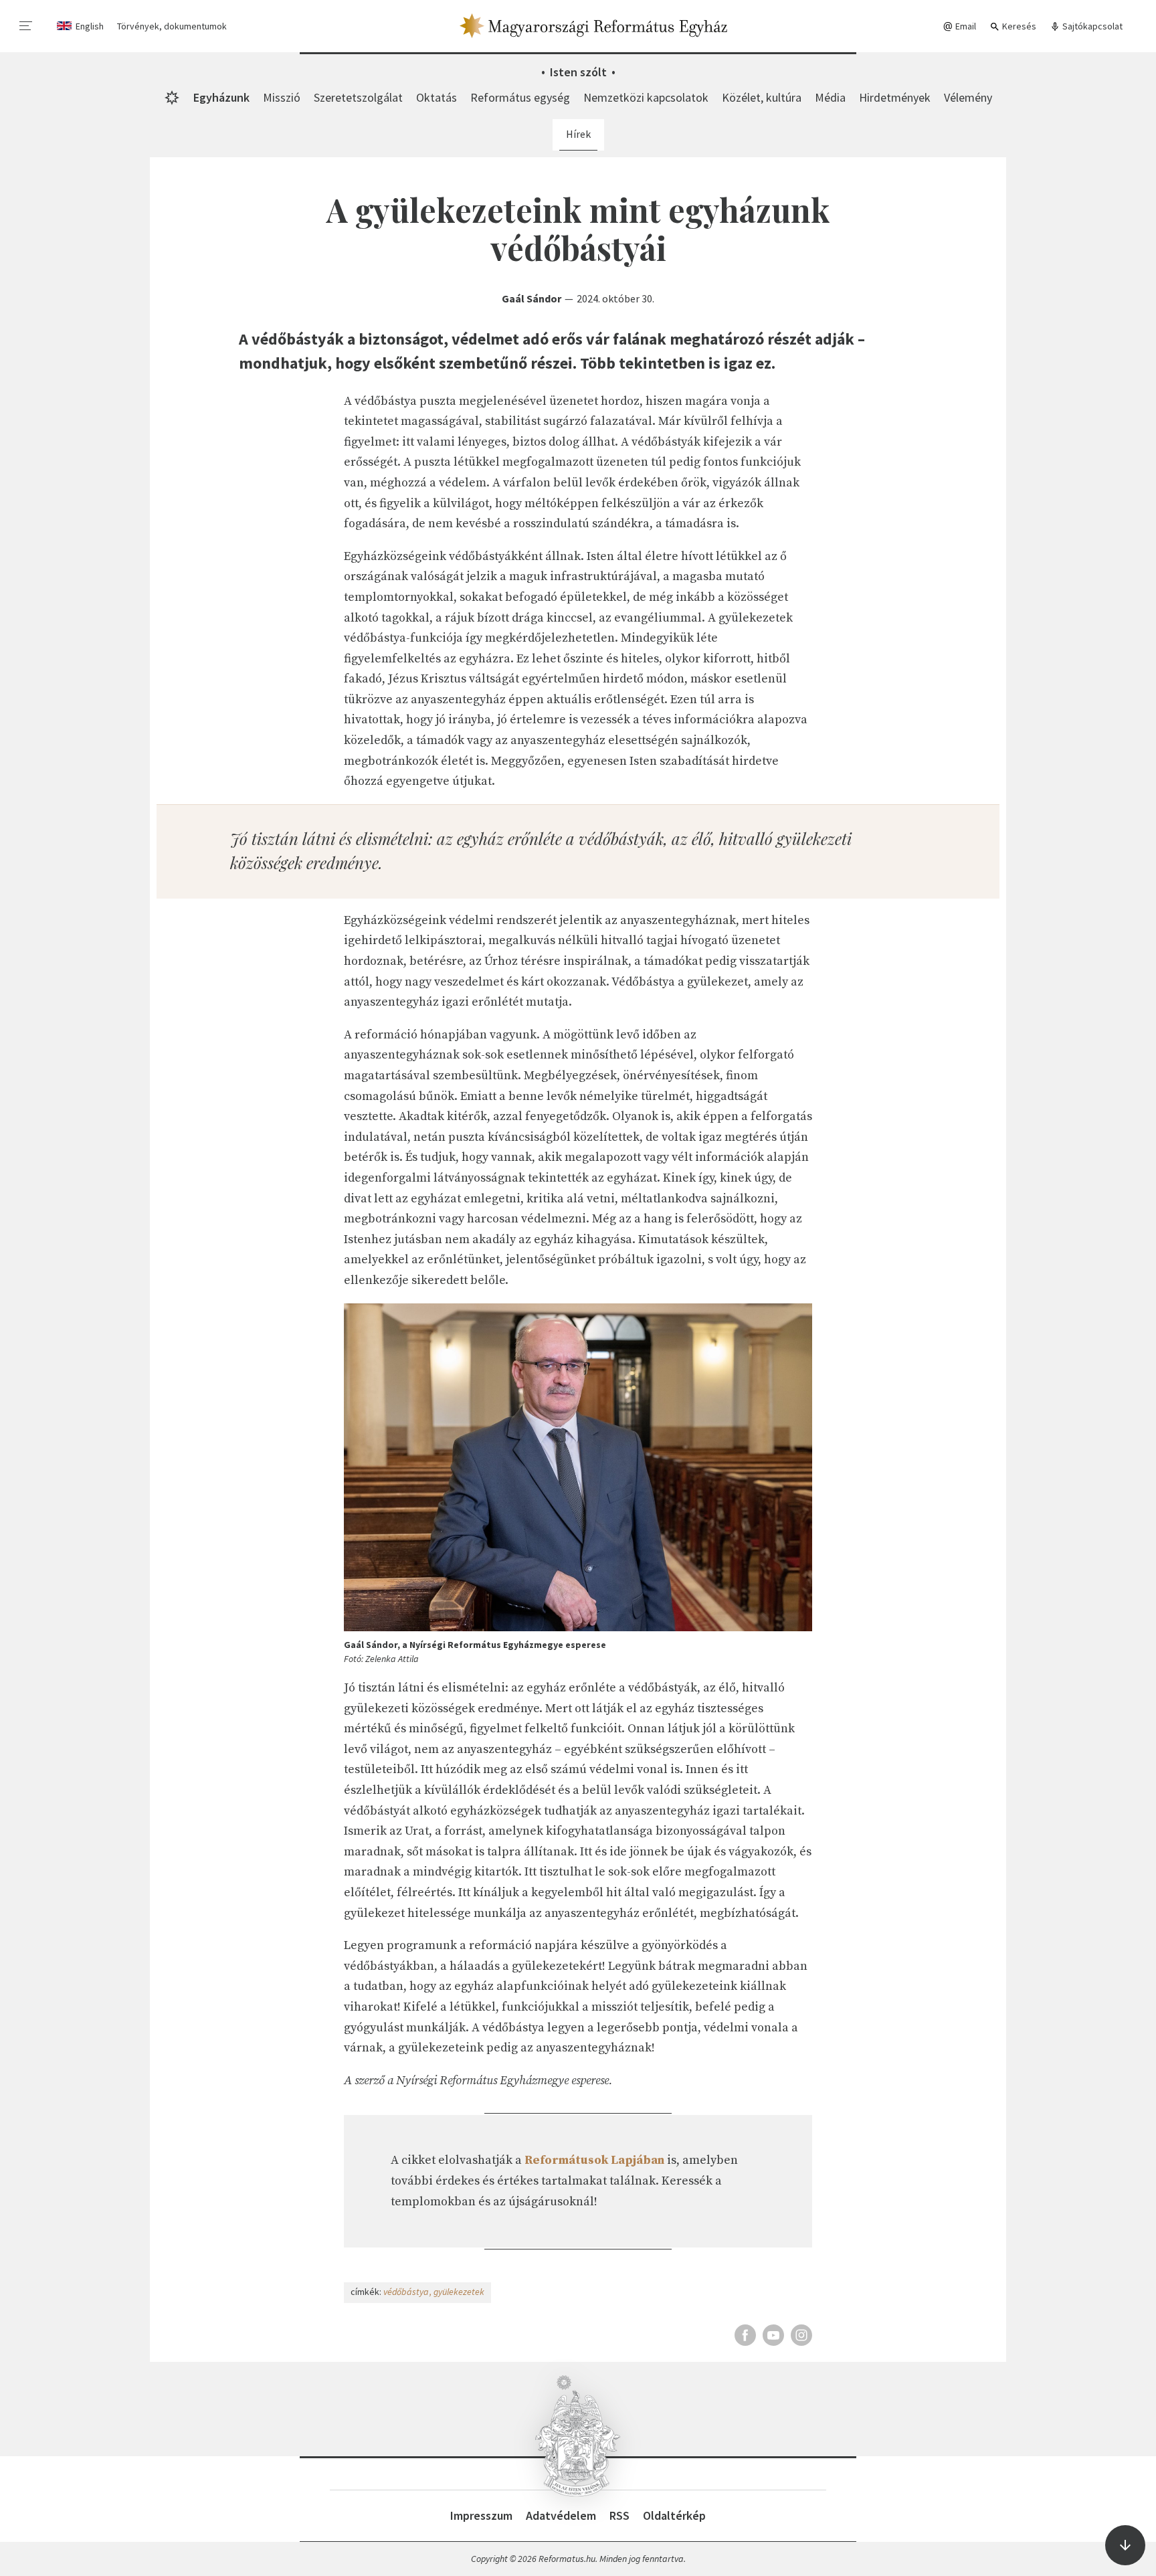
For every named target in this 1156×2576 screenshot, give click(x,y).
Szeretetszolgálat (358, 97)
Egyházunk (221, 97)
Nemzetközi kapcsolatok (646, 97)
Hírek (578, 134)
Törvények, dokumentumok (172, 26)
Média (830, 97)
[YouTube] (773, 2335)
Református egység (520, 97)
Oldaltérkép (674, 2515)
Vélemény (968, 97)
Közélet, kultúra (762, 97)
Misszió (282, 97)
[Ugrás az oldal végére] (1125, 2545)
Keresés (1018, 26)
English (90, 26)
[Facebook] (745, 2335)
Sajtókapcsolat (1091, 26)
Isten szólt (578, 72)
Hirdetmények (895, 97)
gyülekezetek (459, 2292)
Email (965, 26)
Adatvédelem (561, 2515)
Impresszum (481, 2515)
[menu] (26, 26)
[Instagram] (801, 2335)
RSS (619, 2515)
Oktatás (437, 97)
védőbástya (406, 2292)
